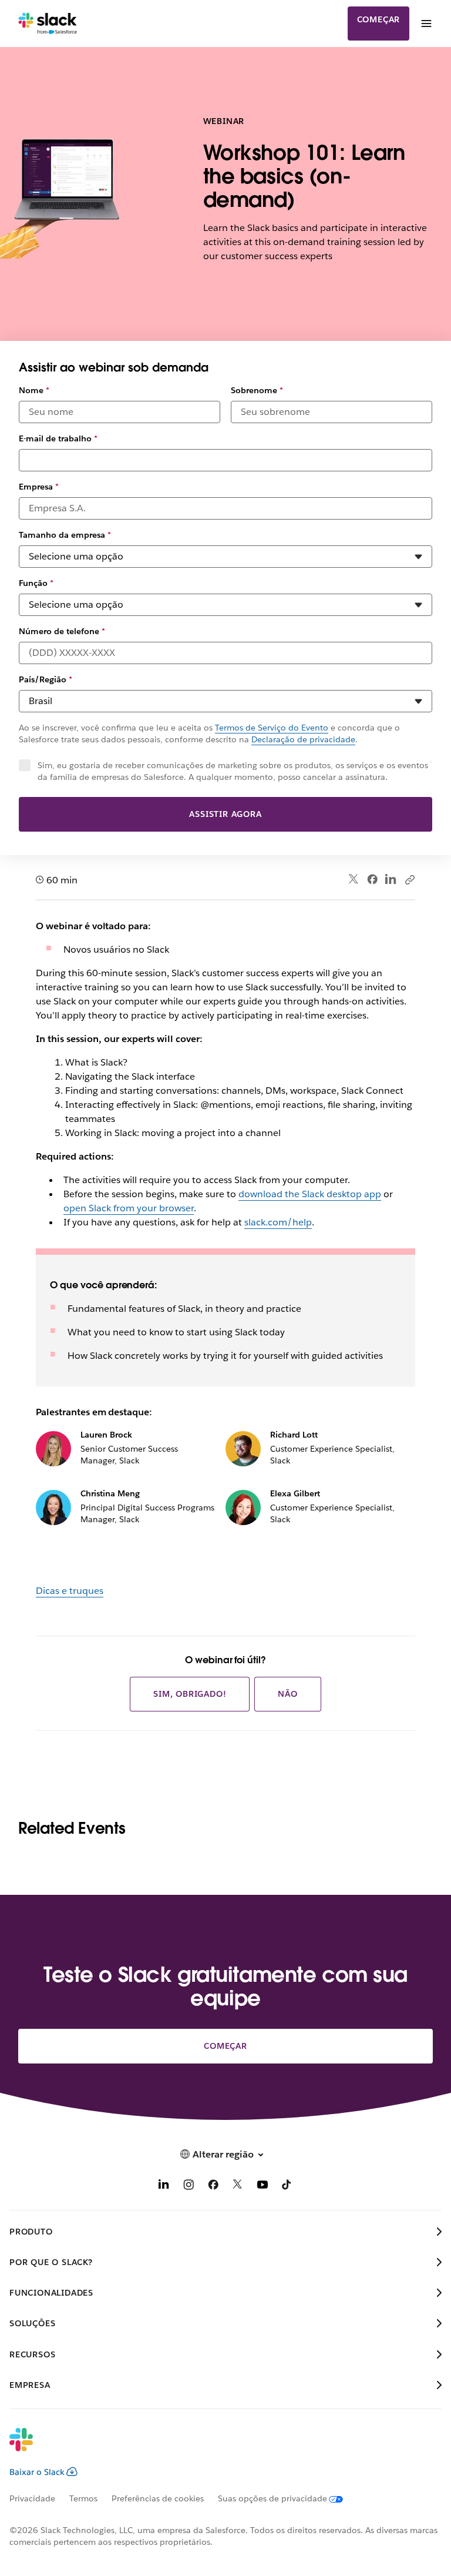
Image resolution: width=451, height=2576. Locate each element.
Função (36, 583)
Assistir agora (225, 814)
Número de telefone (62, 631)
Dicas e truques (70, 1591)
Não (287, 1694)
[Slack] (48, 24)
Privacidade (32, 2498)
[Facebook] (372, 879)
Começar (379, 19)
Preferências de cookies (158, 2498)
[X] (238, 2187)
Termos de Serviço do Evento (272, 728)
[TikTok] (287, 2187)
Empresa (39, 487)
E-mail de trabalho (58, 438)
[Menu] (426, 24)
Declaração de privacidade (303, 739)
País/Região (46, 679)
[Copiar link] (409, 879)
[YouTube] (262, 2187)
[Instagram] (189, 2187)
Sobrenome (257, 390)
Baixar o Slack (37, 2472)
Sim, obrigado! (190, 1694)
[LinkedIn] (391, 880)
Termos (83, 2498)
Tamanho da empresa (65, 535)
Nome (34, 390)
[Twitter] (354, 880)
